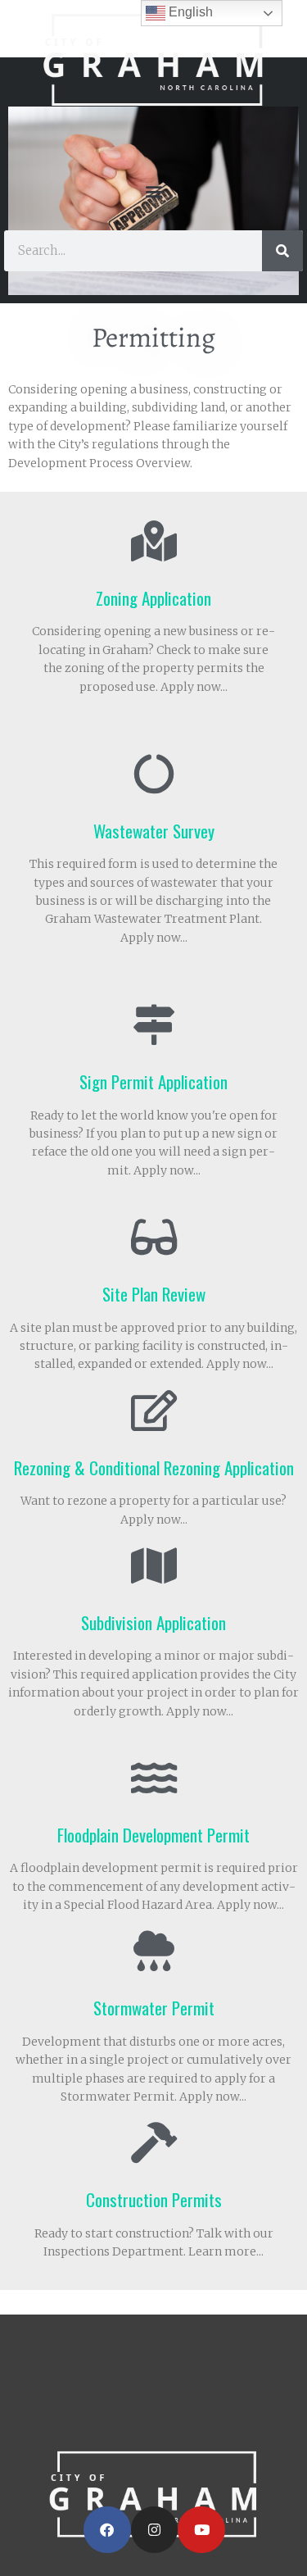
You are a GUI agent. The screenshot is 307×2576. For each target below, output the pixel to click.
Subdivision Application (153, 1622)
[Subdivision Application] (154, 1565)
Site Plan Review (154, 1294)
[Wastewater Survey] (154, 774)
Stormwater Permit (154, 2008)
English (189, 12)
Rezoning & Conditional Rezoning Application (154, 1467)
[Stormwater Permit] (154, 1951)
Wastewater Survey (154, 831)
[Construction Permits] (154, 2142)
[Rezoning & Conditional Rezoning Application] (154, 1411)
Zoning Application (153, 598)
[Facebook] (107, 2530)
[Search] (282, 251)
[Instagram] (155, 2530)
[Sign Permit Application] (154, 1024)
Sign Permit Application (153, 1081)
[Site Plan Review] (154, 1237)
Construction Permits (154, 2199)
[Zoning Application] (154, 541)
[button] (153, 191)
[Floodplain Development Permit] (154, 1778)
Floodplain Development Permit (153, 1835)
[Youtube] (201, 2530)
